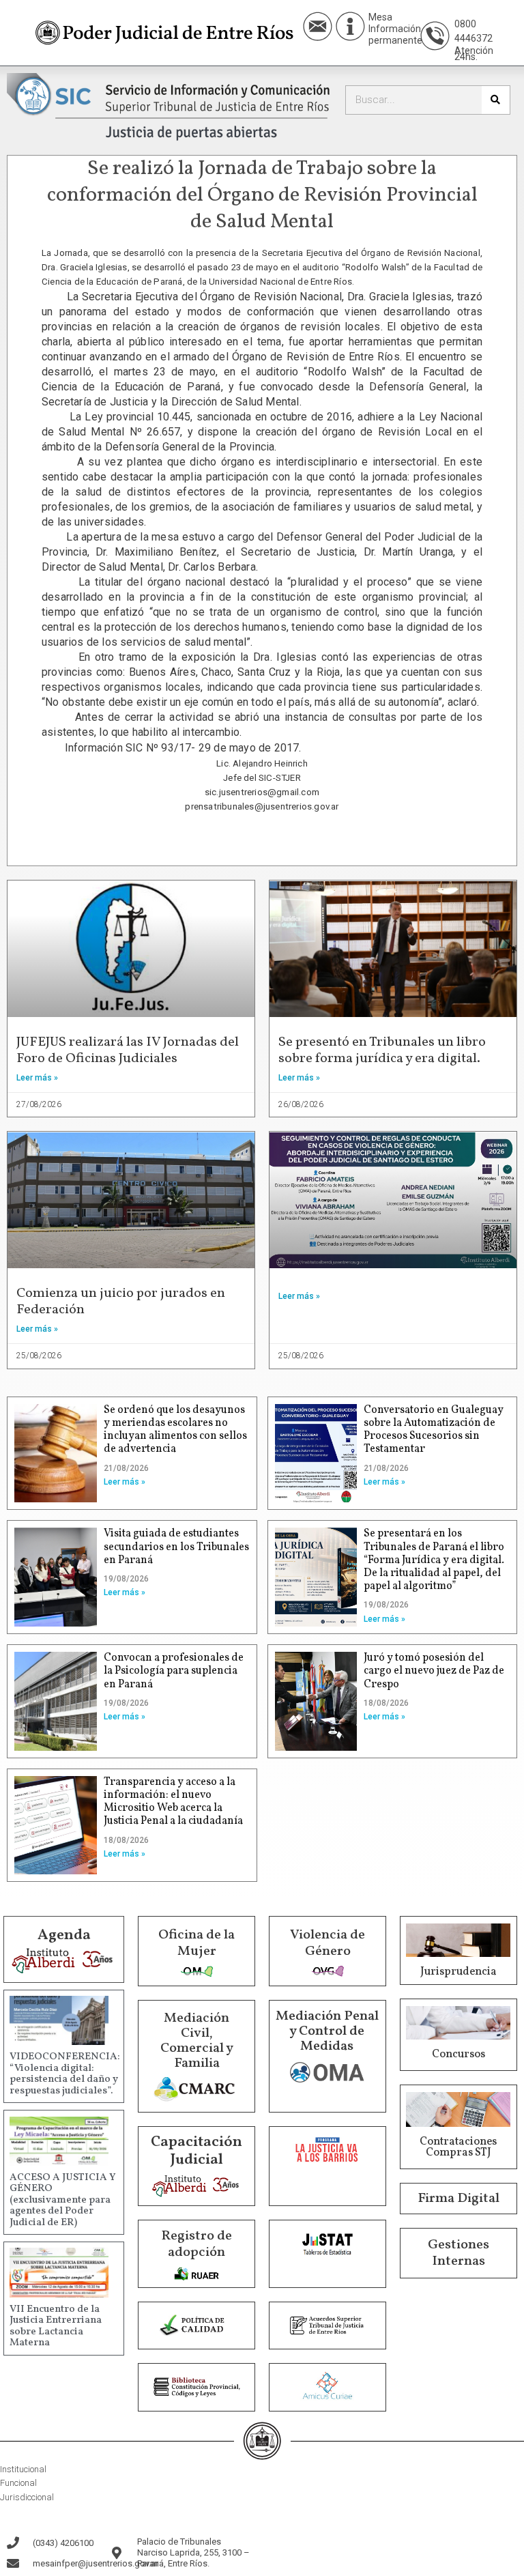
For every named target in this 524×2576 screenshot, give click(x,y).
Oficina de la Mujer (196, 1943)
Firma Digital (458, 2199)
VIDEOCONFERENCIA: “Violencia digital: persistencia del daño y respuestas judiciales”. (65, 2074)
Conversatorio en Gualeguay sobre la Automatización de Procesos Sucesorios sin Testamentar (434, 1430)
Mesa (380, 17)
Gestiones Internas (458, 2253)
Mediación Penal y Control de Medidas (327, 2031)
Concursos (458, 2055)
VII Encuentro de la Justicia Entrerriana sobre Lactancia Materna (56, 2327)
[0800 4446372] (435, 36)
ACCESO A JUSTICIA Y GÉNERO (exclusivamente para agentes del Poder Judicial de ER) (63, 2200)
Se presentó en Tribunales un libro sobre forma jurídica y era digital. (382, 1050)
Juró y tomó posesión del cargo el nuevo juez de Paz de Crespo (434, 1671)
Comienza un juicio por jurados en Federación (121, 1302)
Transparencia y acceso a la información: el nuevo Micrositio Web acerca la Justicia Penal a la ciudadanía (173, 1802)
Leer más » (37, 1078)
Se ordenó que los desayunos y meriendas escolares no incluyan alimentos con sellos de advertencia (175, 1430)
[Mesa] (350, 26)
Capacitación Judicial (196, 2151)
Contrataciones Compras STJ (458, 2147)
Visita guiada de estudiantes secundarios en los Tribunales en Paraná (176, 1547)
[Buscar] (496, 100)
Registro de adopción (196, 2244)
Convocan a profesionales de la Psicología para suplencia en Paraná (174, 1671)
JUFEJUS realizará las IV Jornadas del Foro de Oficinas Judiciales (128, 1050)
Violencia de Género (327, 1943)
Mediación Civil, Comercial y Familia (197, 2041)
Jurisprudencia (458, 1972)
